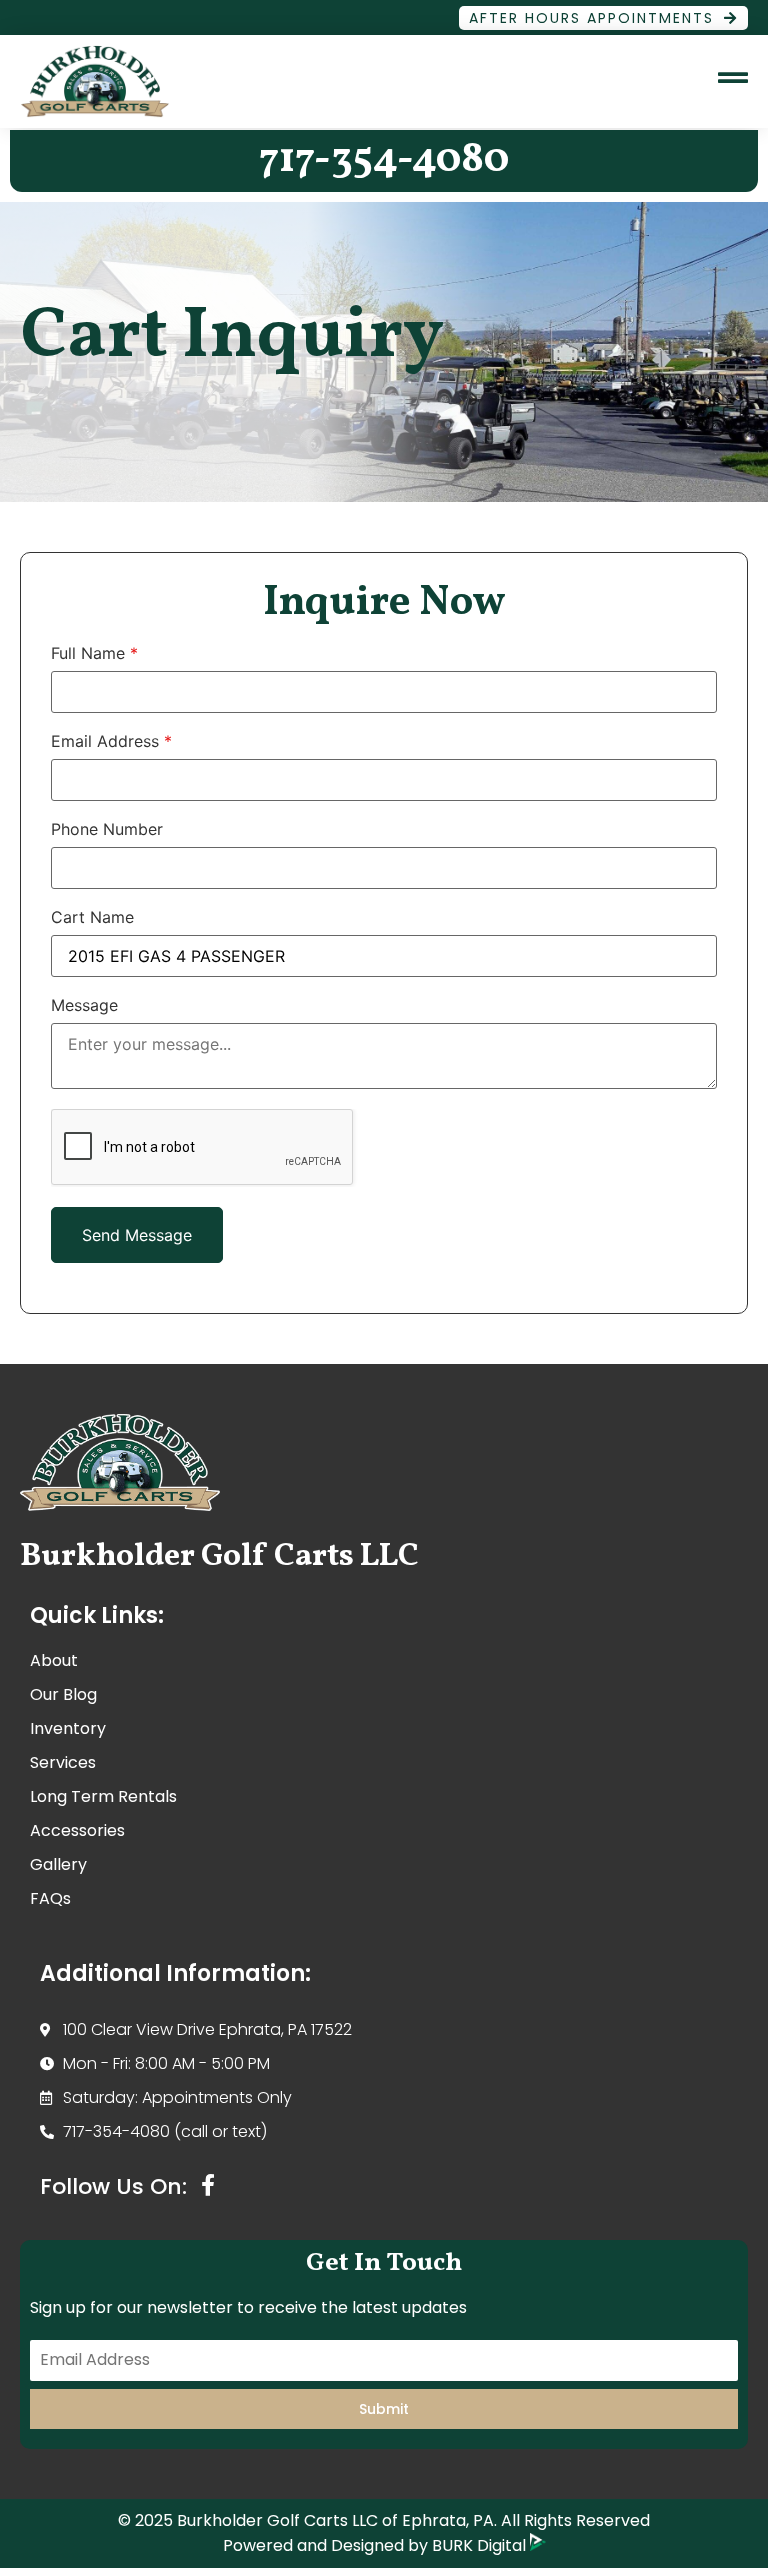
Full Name (94, 653)
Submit (384, 2409)
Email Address (111, 741)
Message (84, 1005)
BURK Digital (481, 2545)
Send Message (137, 1235)
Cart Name (92, 917)
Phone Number (107, 829)
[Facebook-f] (208, 2185)
